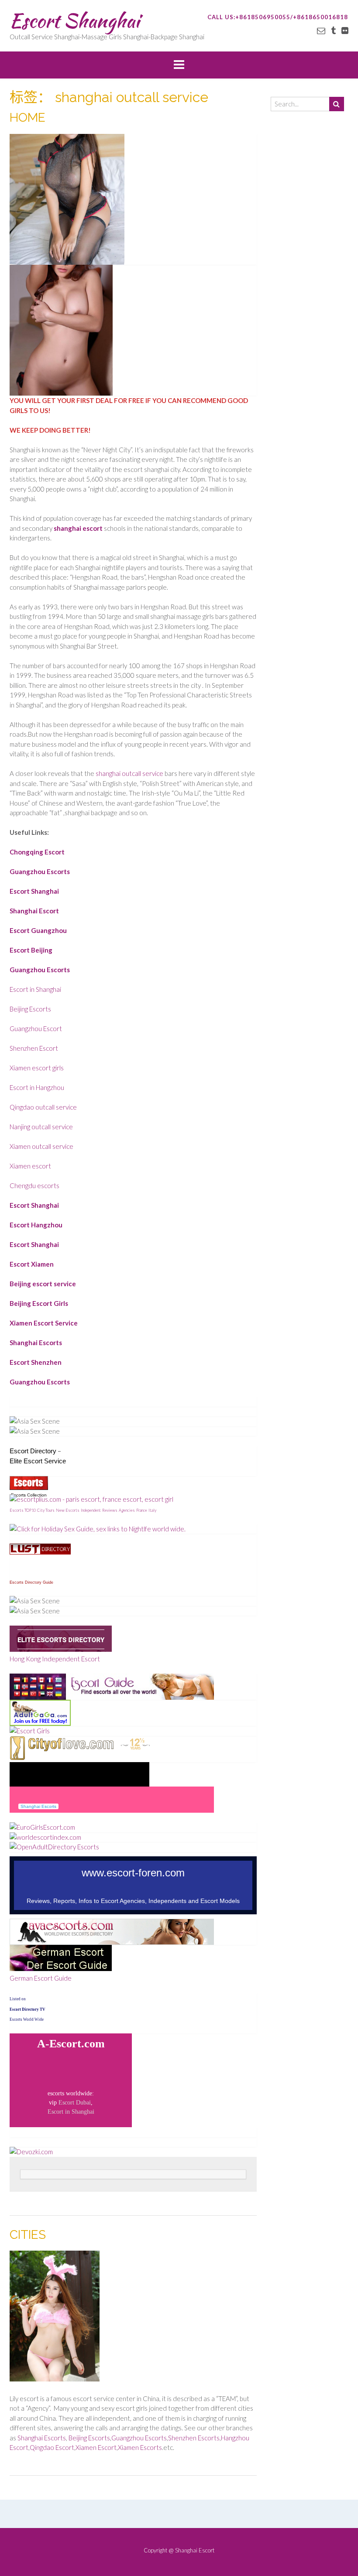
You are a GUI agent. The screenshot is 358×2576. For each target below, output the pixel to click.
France (142, 1510)
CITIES (28, 2235)
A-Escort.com (71, 2044)
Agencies (127, 1510)
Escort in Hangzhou (37, 1087)
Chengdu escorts (34, 1186)
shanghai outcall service (129, 773)
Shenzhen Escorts (194, 2438)
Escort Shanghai (74, 20)
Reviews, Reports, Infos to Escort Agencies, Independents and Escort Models (133, 1901)
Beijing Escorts (30, 1009)
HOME (28, 118)
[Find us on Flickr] (345, 30)
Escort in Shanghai (35, 989)
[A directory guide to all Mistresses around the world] (40, 1552)
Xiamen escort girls (37, 1068)
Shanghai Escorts (36, 1343)
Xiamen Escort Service (44, 1323)
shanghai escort (78, 528)
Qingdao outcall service (43, 1107)
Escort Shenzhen (36, 1362)
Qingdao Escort (52, 2447)
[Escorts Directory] (61, 1649)
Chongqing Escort (37, 852)
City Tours (46, 1510)
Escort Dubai (75, 2103)
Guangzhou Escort (36, 1028)
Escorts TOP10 (23, 1510)
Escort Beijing (31, 950)
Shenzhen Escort (34, 1048)
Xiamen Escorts (140, 2447)
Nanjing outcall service (41, 1127)
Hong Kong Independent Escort (55, 1659)
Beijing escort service (43, 1284)
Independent (91, 1510)
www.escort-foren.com (133, 1873)
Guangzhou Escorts (40, 871)
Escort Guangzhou (38, 930)
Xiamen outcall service (41, 1146)
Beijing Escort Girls (39, 1303)
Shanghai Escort (34, 911)
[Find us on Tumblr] (333, 30)
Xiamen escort (30, 1166)
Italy (152, 1510)
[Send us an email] (321, 30)
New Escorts (68, 1510)
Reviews (110, 1510)
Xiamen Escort (96, 2447)
